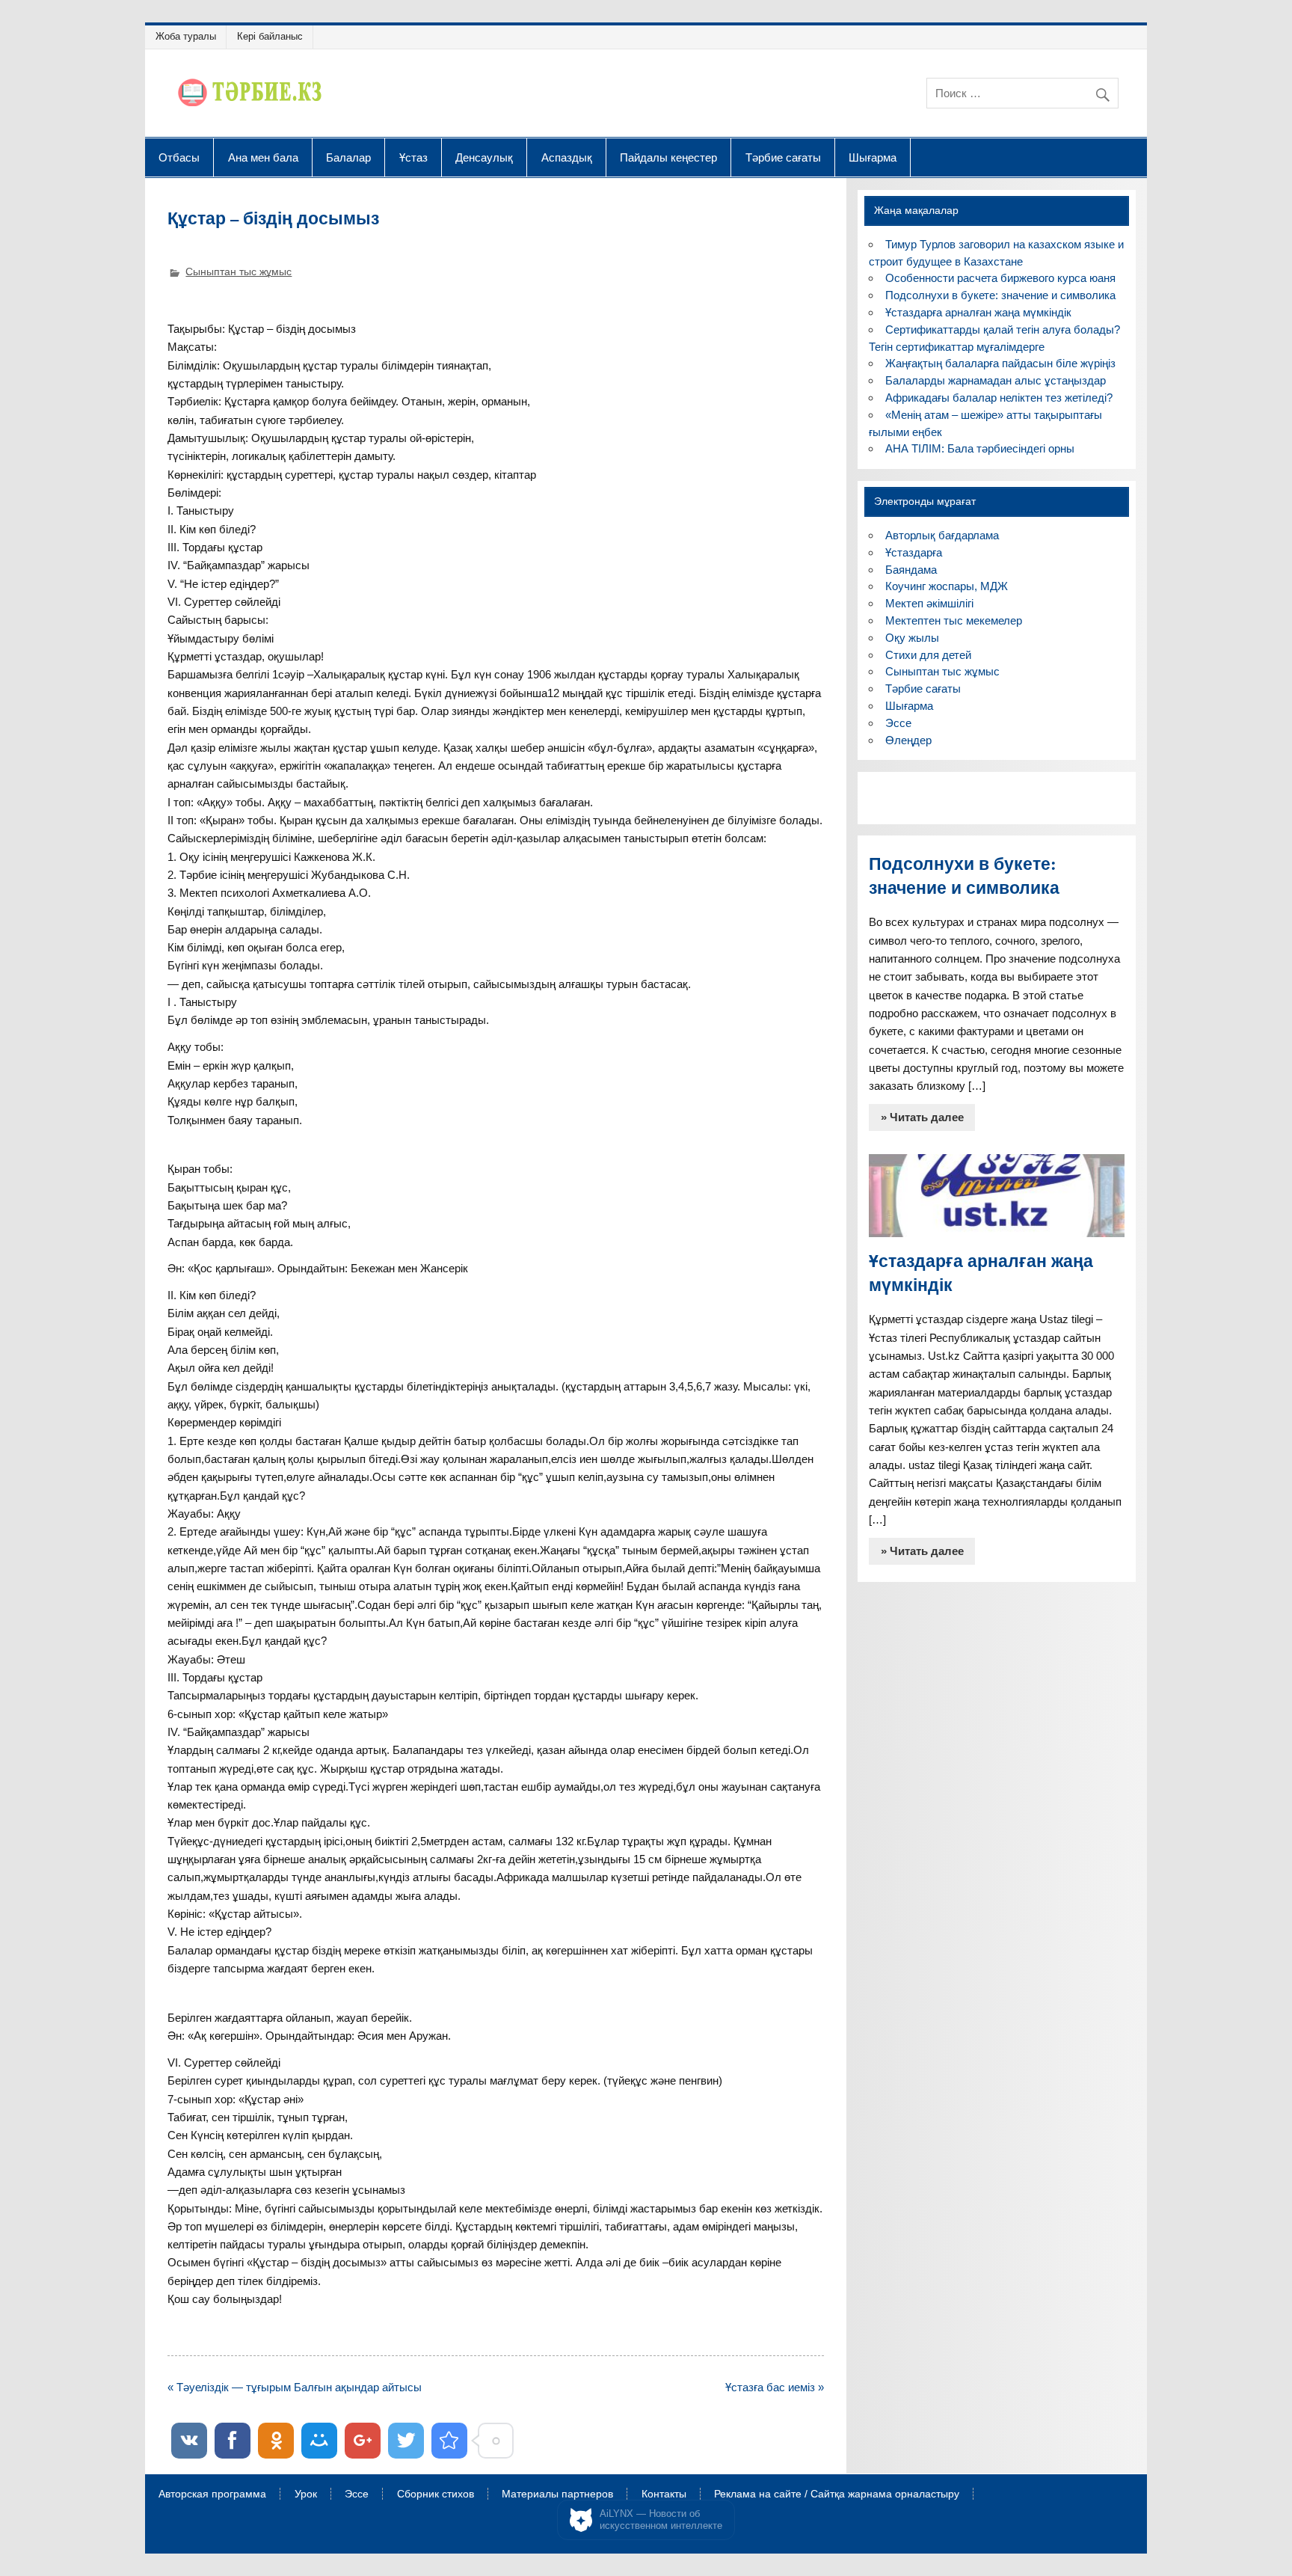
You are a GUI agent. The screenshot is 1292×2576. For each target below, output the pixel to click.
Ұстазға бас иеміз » (775, 2387)
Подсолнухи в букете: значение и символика (1000, 295)
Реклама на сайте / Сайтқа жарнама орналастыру (837, 2494)
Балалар (348, 157)
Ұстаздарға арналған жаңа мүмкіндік (978, 312)
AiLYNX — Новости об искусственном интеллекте (661, 2520)
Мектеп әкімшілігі (929, 603)
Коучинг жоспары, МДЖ (947, 586)
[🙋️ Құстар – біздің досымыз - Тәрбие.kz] (449, 2441)
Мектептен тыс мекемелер (954, 620)
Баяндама (911, 570)
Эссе (898, 723)
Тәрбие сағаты (783, 157)
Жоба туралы (186, 36)
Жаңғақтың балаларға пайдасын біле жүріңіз (1000, 363)
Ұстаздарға (914, 552)
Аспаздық (567, 157)
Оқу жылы (912, 638)
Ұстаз (413, 157)
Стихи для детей (928, 655)
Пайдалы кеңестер (668, 157)
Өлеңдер (908, 740)
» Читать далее (922, 1117)
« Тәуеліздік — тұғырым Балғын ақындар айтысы (295, 2387)
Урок (306, 2494)
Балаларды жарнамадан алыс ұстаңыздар (996, 380)
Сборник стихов (436, 2494)
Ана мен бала (263, 157)
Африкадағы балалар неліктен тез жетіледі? (999, 398)
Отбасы (179, 157)
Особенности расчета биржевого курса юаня (1000, 278)
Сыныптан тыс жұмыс (239, 272)
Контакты (664, 2494)
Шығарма (873, 157)
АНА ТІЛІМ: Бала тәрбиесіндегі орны (980, 448)
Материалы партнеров (557, 2494)
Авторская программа (212, 2494)
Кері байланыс (270, 36)
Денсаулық (484, 157)
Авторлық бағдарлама (942, 535)
